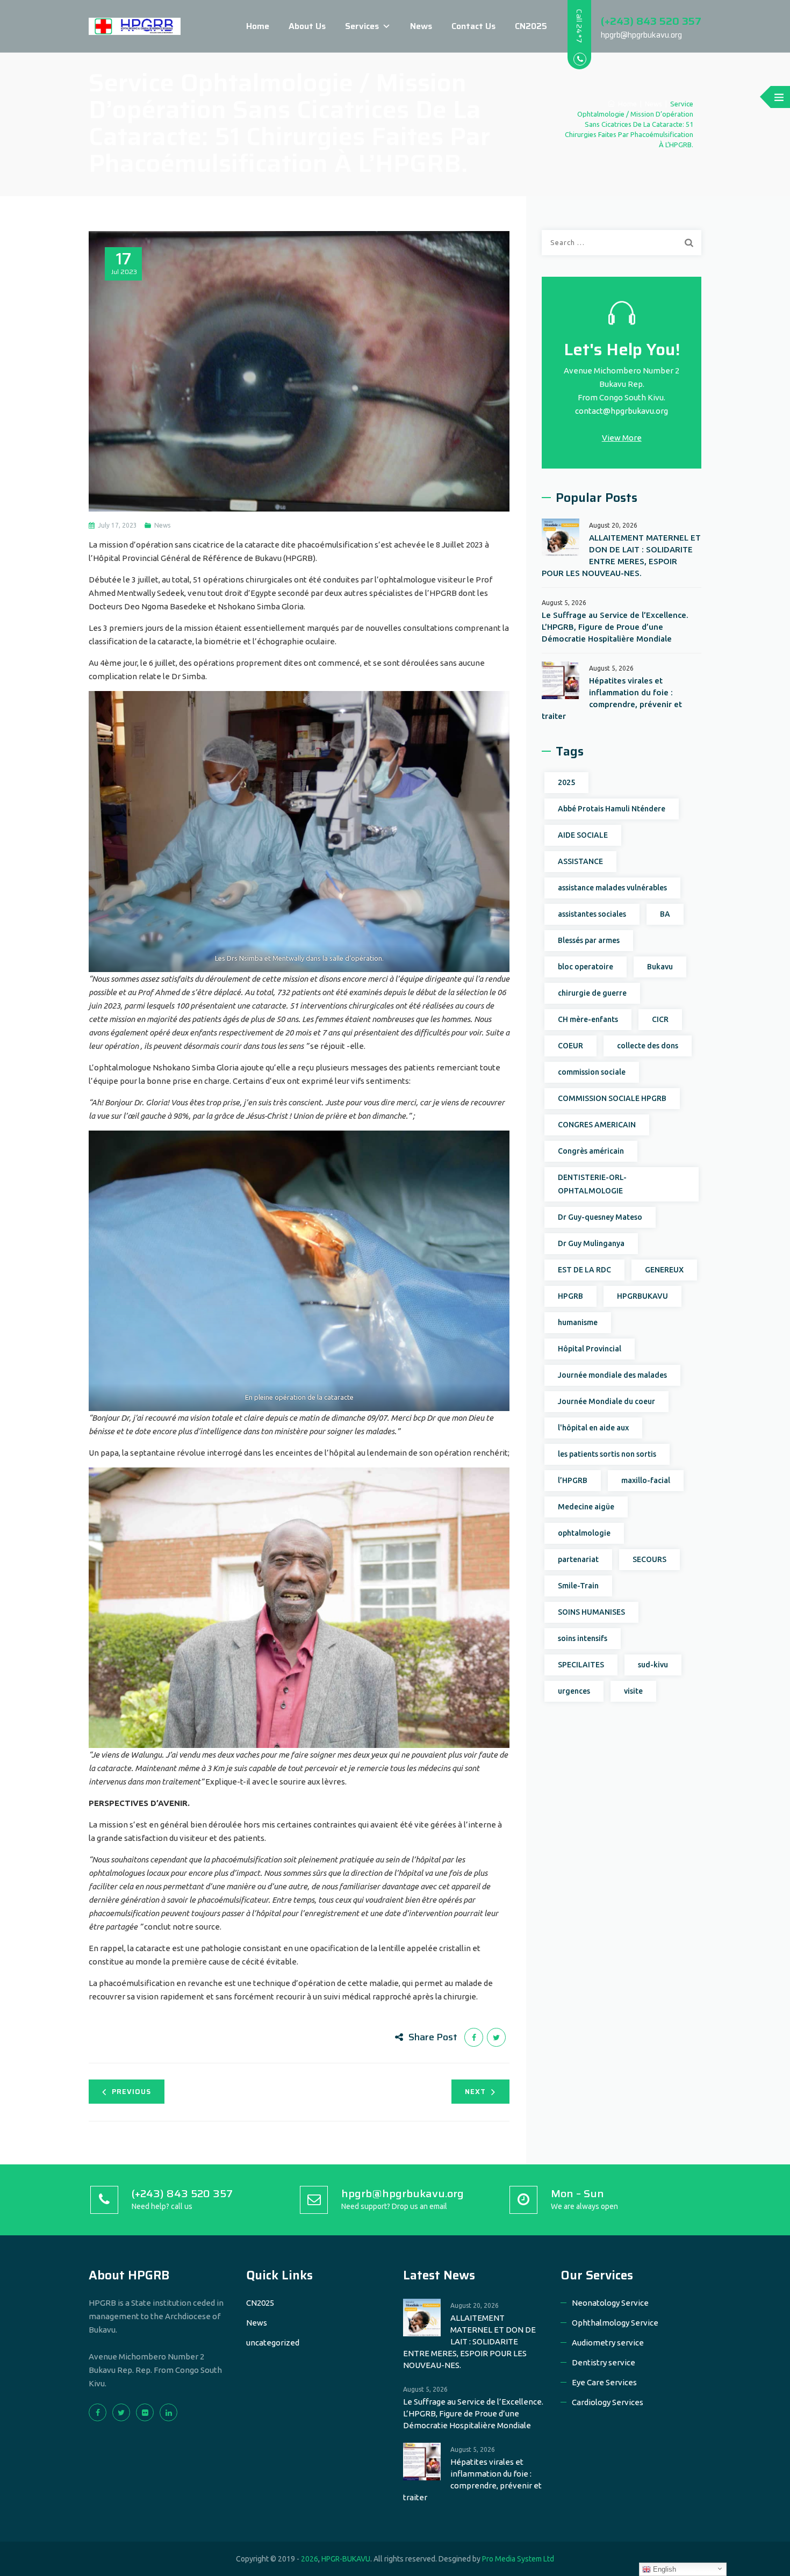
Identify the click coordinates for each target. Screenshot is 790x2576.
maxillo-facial (646, 1480)
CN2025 (531, 26)
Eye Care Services (604, 2382)
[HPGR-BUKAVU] (135, 26)
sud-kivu (653, 1665)
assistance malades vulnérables (612, 888)
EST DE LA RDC (584, 1270)
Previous (131, 2092)
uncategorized (273, 2343)
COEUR (570, 1046)
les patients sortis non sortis (607, 1454)
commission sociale (592, 1072)
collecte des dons (648, 1046)
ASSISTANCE (580, 861)
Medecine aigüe (586, 1507)
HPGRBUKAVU (642, 1296)
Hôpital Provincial (590, 1349)
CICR (660, 1019)
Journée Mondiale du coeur (606, 1401)
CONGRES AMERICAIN (597, 1125)
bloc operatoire (586, 967)
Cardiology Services (608, 2402)
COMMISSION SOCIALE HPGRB (612, 1098)
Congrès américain (591, 1151)
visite (633, 1691)
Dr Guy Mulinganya (591, 1243)
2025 (566, 782)
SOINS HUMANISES (591, 1612)
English (663, 2569)
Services (362, 26)
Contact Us (473, 26)
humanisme (578, 1322)
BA (665, 914)
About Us (307, 26)
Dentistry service (604, 2362)
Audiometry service (608, 2343)
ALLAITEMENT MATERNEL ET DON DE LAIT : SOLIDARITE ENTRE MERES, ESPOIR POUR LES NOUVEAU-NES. (621, 555)
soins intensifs (583, 1638)
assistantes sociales (592, 914)
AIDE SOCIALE (583, 835)
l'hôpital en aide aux (593, 1428)
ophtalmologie (584, 1533)
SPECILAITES (581, 1665)
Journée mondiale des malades (612, 1375)
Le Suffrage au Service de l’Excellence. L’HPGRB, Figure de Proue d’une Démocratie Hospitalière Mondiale (615, 627)
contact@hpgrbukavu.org (622, 411)
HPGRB (570, 1296)
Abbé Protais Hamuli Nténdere (612, 809)
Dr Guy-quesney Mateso (600, 1217)
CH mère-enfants (588, 1019)
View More (622, 438)
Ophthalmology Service (615, 2323)
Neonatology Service (610, 2303)
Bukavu (660, 967)
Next (475, 2092)
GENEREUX (664, 1270)
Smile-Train (578, 1586)
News (421, 26)
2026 (310, 2559)
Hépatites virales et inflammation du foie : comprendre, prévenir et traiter (612, 698)
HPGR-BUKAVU (346, 2559)
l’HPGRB (573, 1480)
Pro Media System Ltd (518, 2559)
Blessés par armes (589, 940)
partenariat (578, 1559)
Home (258, 26)
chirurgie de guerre (592, 993)
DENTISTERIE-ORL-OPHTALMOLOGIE (592, 1184)
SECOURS (649, 1559)
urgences (574, 1691)
